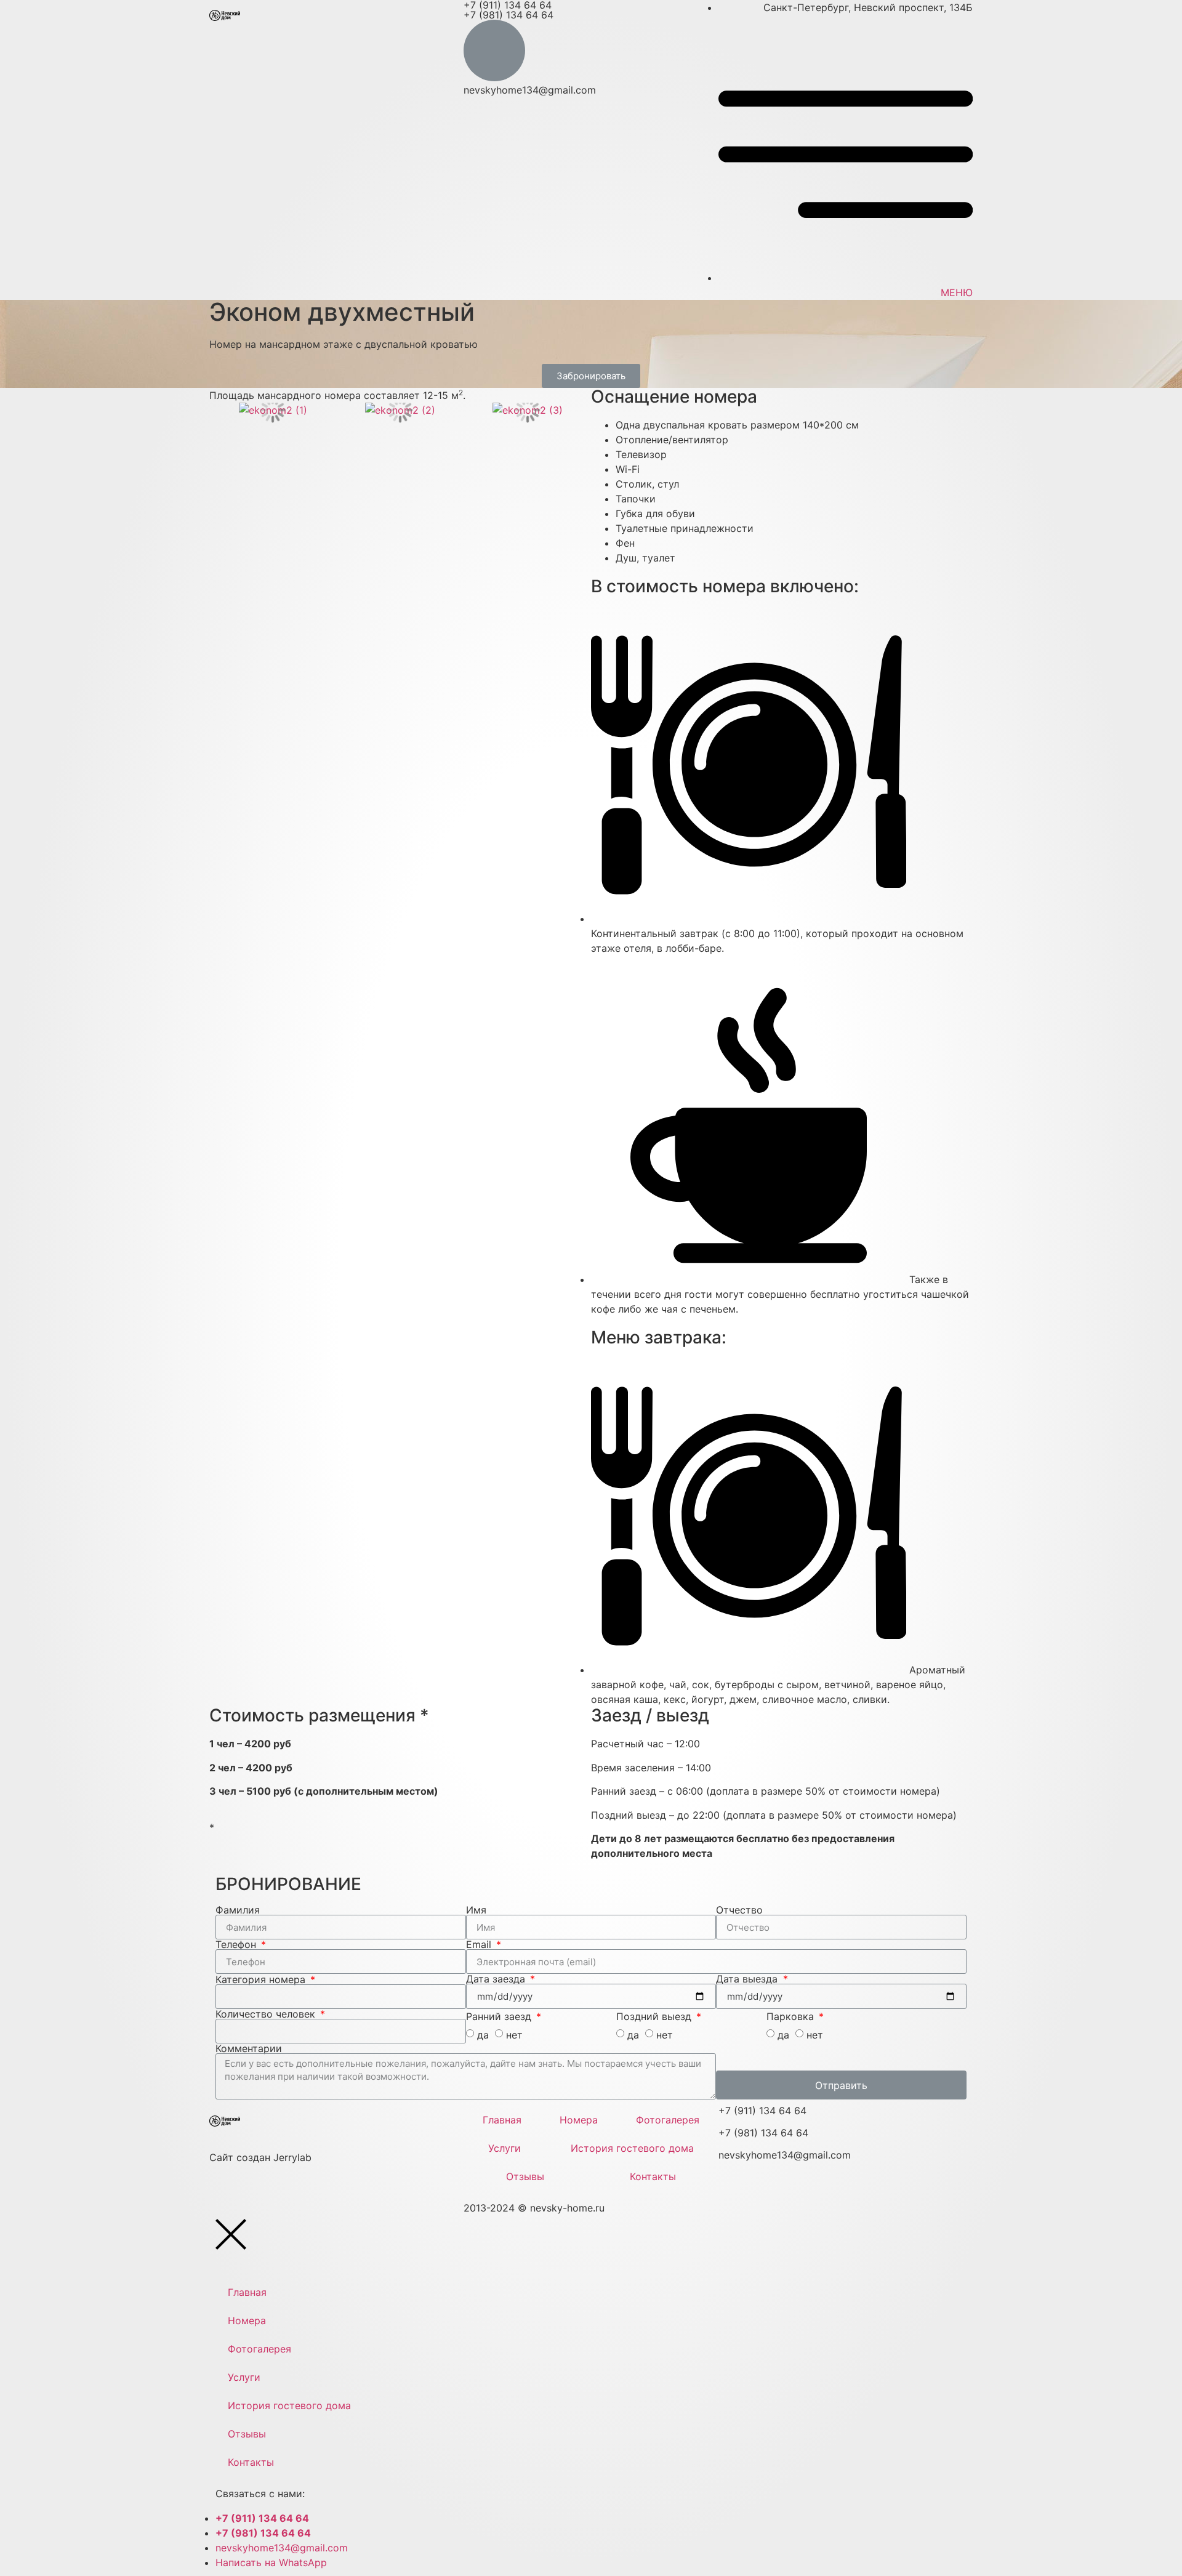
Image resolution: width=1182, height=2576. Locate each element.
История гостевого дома (632, 2148)
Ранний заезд (500, 2016)
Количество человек (267, 2014)
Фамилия (238, 1910)
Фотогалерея (668, 2120)
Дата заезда (497, 1979)
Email (480, 1944)
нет (514, 2035)
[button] (591, 376)
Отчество (739, 1910)
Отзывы (525, 2176)
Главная (502, 2120)
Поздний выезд (655, 2016)
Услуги (505, 2148)
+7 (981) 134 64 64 (509, 15)
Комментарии (249, 2048)
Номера (579, 2120)
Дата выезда (748, 1979)
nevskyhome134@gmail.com (530, 90)
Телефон (237, 1944)
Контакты (653, 2176)
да (483, 2035)
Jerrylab (260, 2157)
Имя (476, 1910)
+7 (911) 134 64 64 (762, 2111)
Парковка (792, 2016)
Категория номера (262, 1979)
